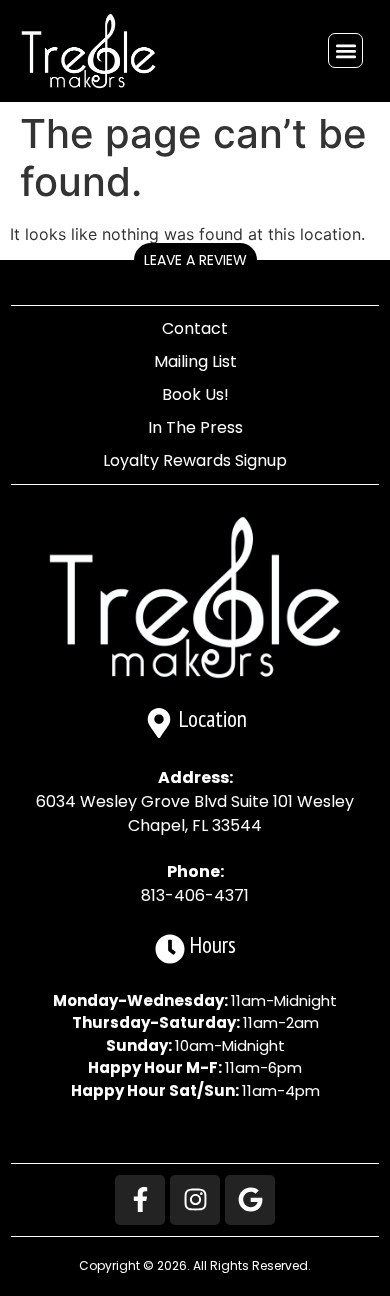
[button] (345, 50)
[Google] (250, 1200)
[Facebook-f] (140, 1200)
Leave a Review (195, 260)
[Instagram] (195, 1200)
